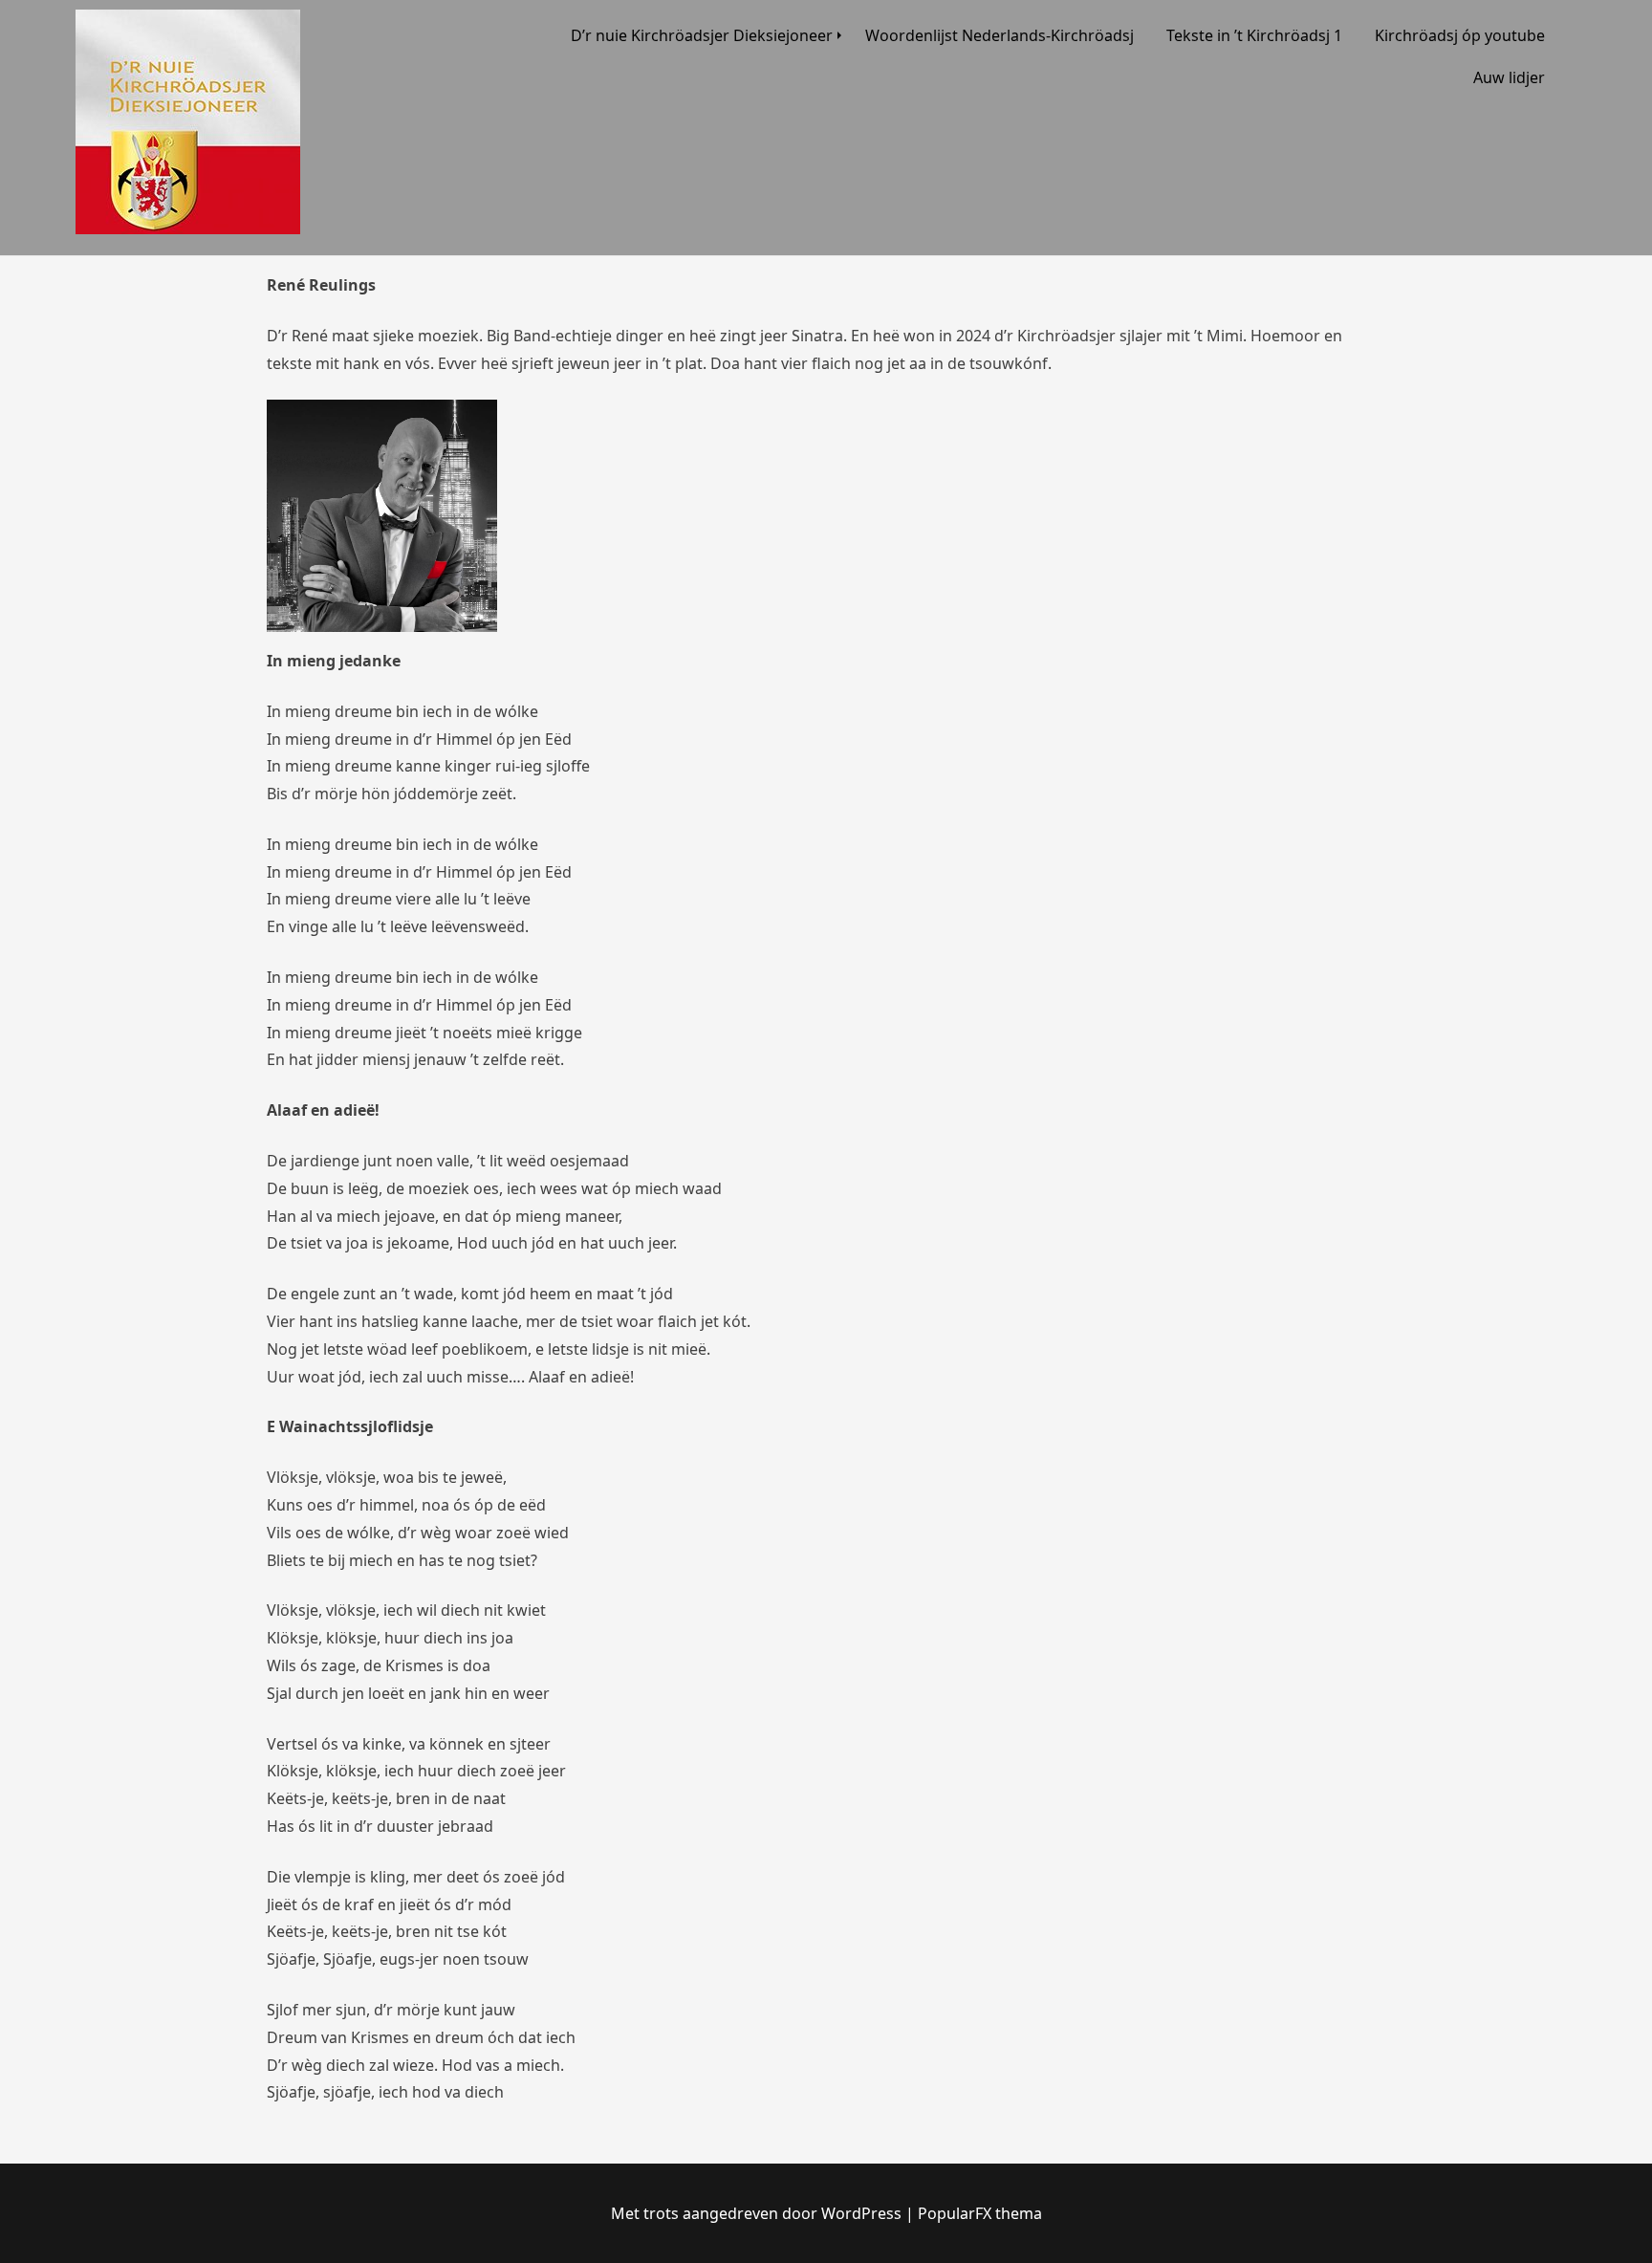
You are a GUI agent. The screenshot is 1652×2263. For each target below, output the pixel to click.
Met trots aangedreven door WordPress (756, 2213)
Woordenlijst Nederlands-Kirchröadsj (1000, 35)
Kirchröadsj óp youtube (1460, 35)
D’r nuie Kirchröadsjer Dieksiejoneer (702, 35)
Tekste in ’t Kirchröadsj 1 (1254, 35)
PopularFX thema (980, 2213)
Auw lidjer (1509, 77)
